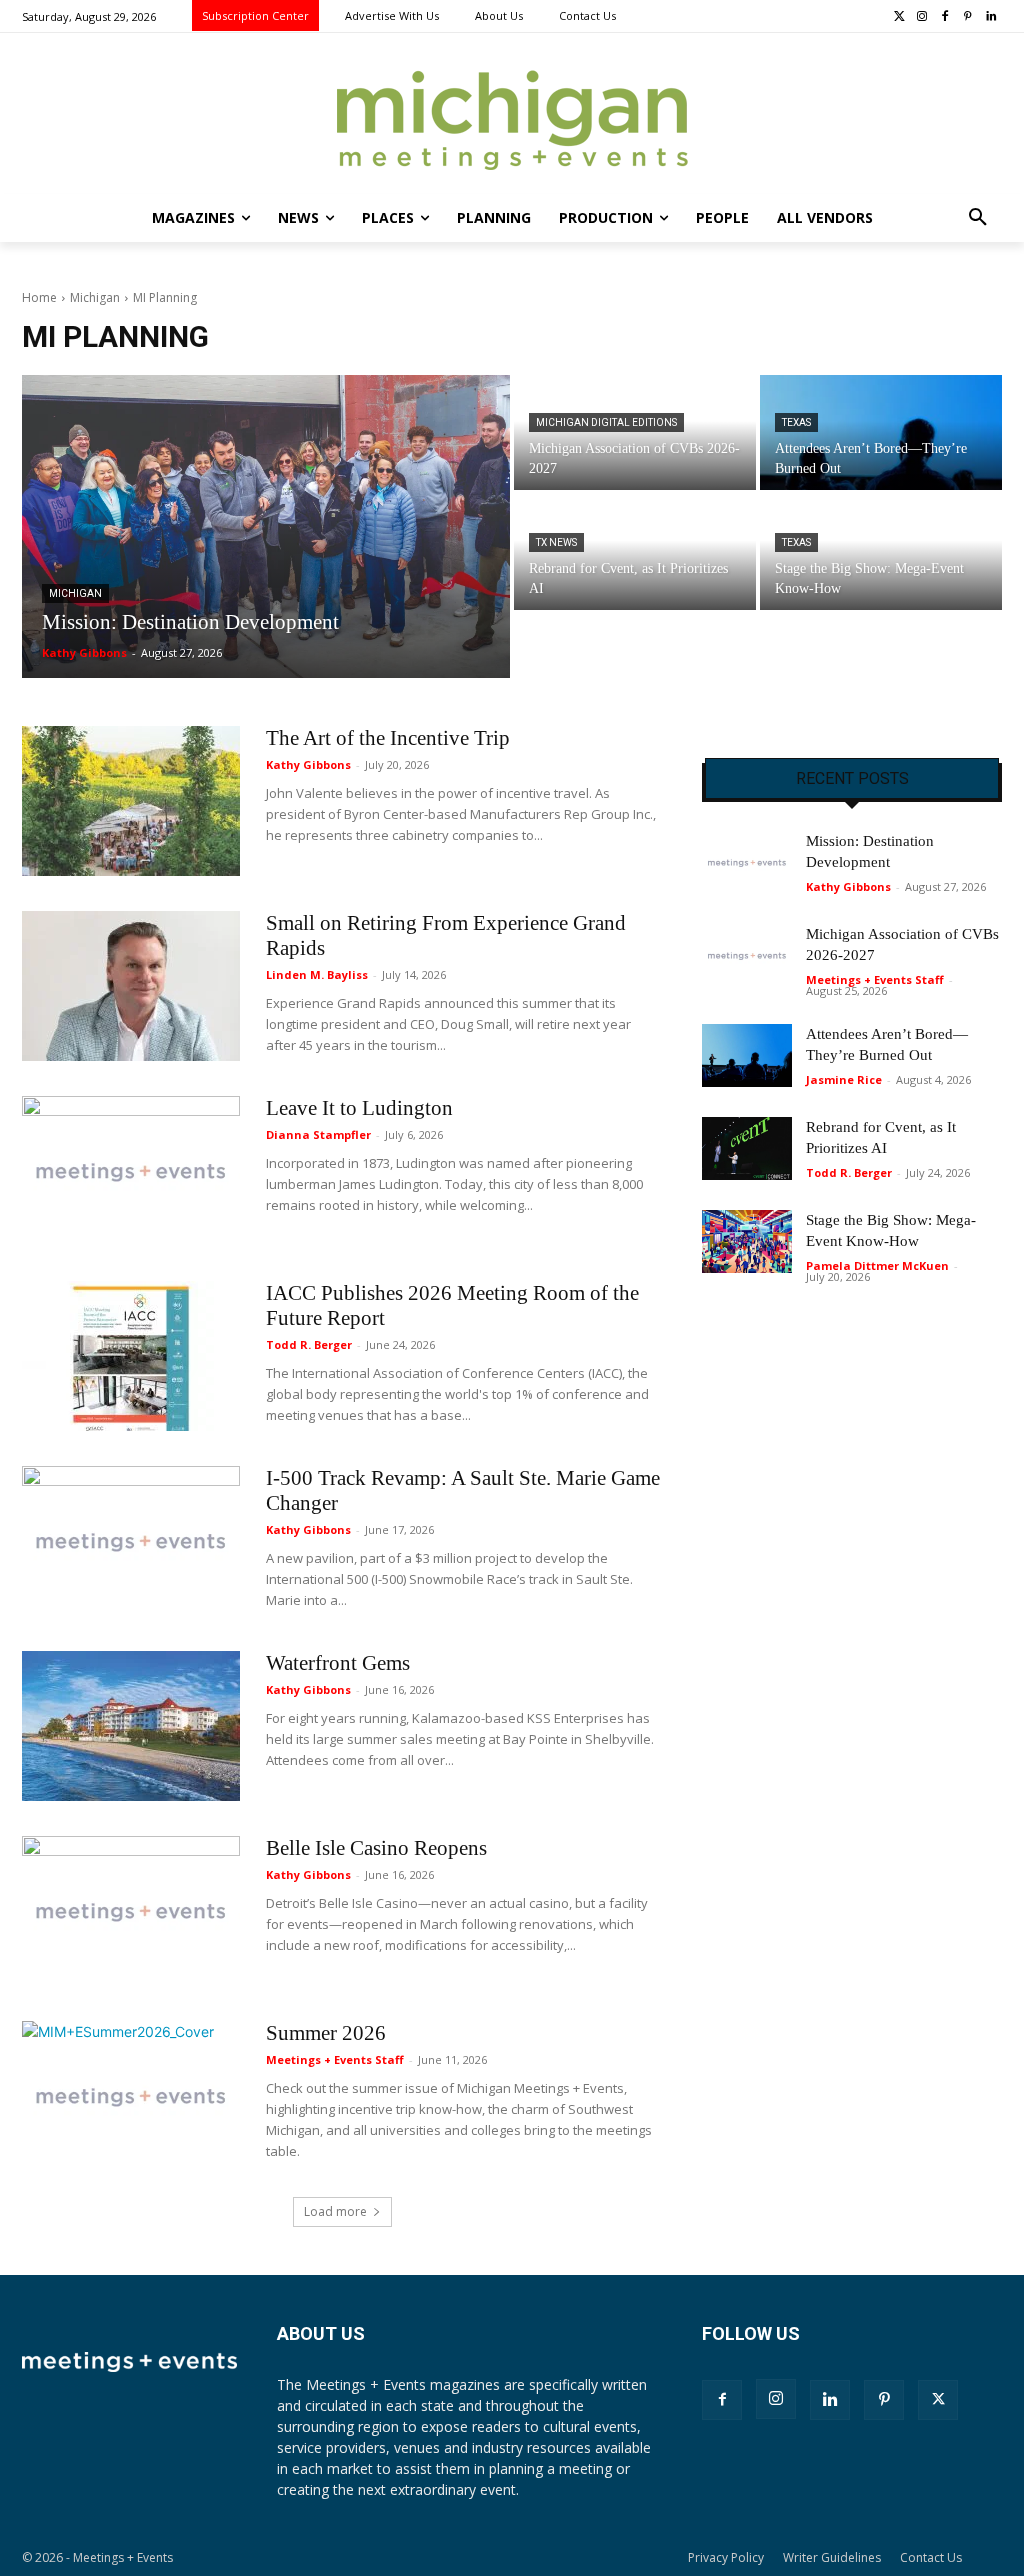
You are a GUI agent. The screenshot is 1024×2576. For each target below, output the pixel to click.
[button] (978, 218)
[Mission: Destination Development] (266, 526)
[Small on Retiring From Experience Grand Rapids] (131, 986)
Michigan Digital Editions (606, 422)
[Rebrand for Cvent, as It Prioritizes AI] (635, 551)
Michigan (95, 297)
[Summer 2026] (131, 2096)
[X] (938, 2400)
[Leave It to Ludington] (131, 1171)
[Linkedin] (990, 17)
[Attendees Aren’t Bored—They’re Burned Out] (881, 432)
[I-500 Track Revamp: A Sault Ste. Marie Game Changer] (131, 1541)
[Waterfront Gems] (131, 1726)
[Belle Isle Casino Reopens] (131, 1911)
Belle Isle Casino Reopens (376, 1848)
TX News (556, 542)
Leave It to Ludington (359, 1108)
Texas (796, 422)
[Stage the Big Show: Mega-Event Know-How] (881, 551)
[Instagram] (922, 17)
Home (39, 297)
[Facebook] (945, 17)
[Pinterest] (967, 17)
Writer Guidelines (832, 2557)
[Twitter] (899, 17)
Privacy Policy (726, 2557)
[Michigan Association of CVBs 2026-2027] (635, 432)
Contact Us (931, 2557)
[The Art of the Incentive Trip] (131, 801)
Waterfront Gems (338, 1663)
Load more (335, 2211)
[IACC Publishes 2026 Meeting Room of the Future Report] (131, 1356)
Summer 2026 (326, 2033)
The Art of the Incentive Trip (388, 738)
